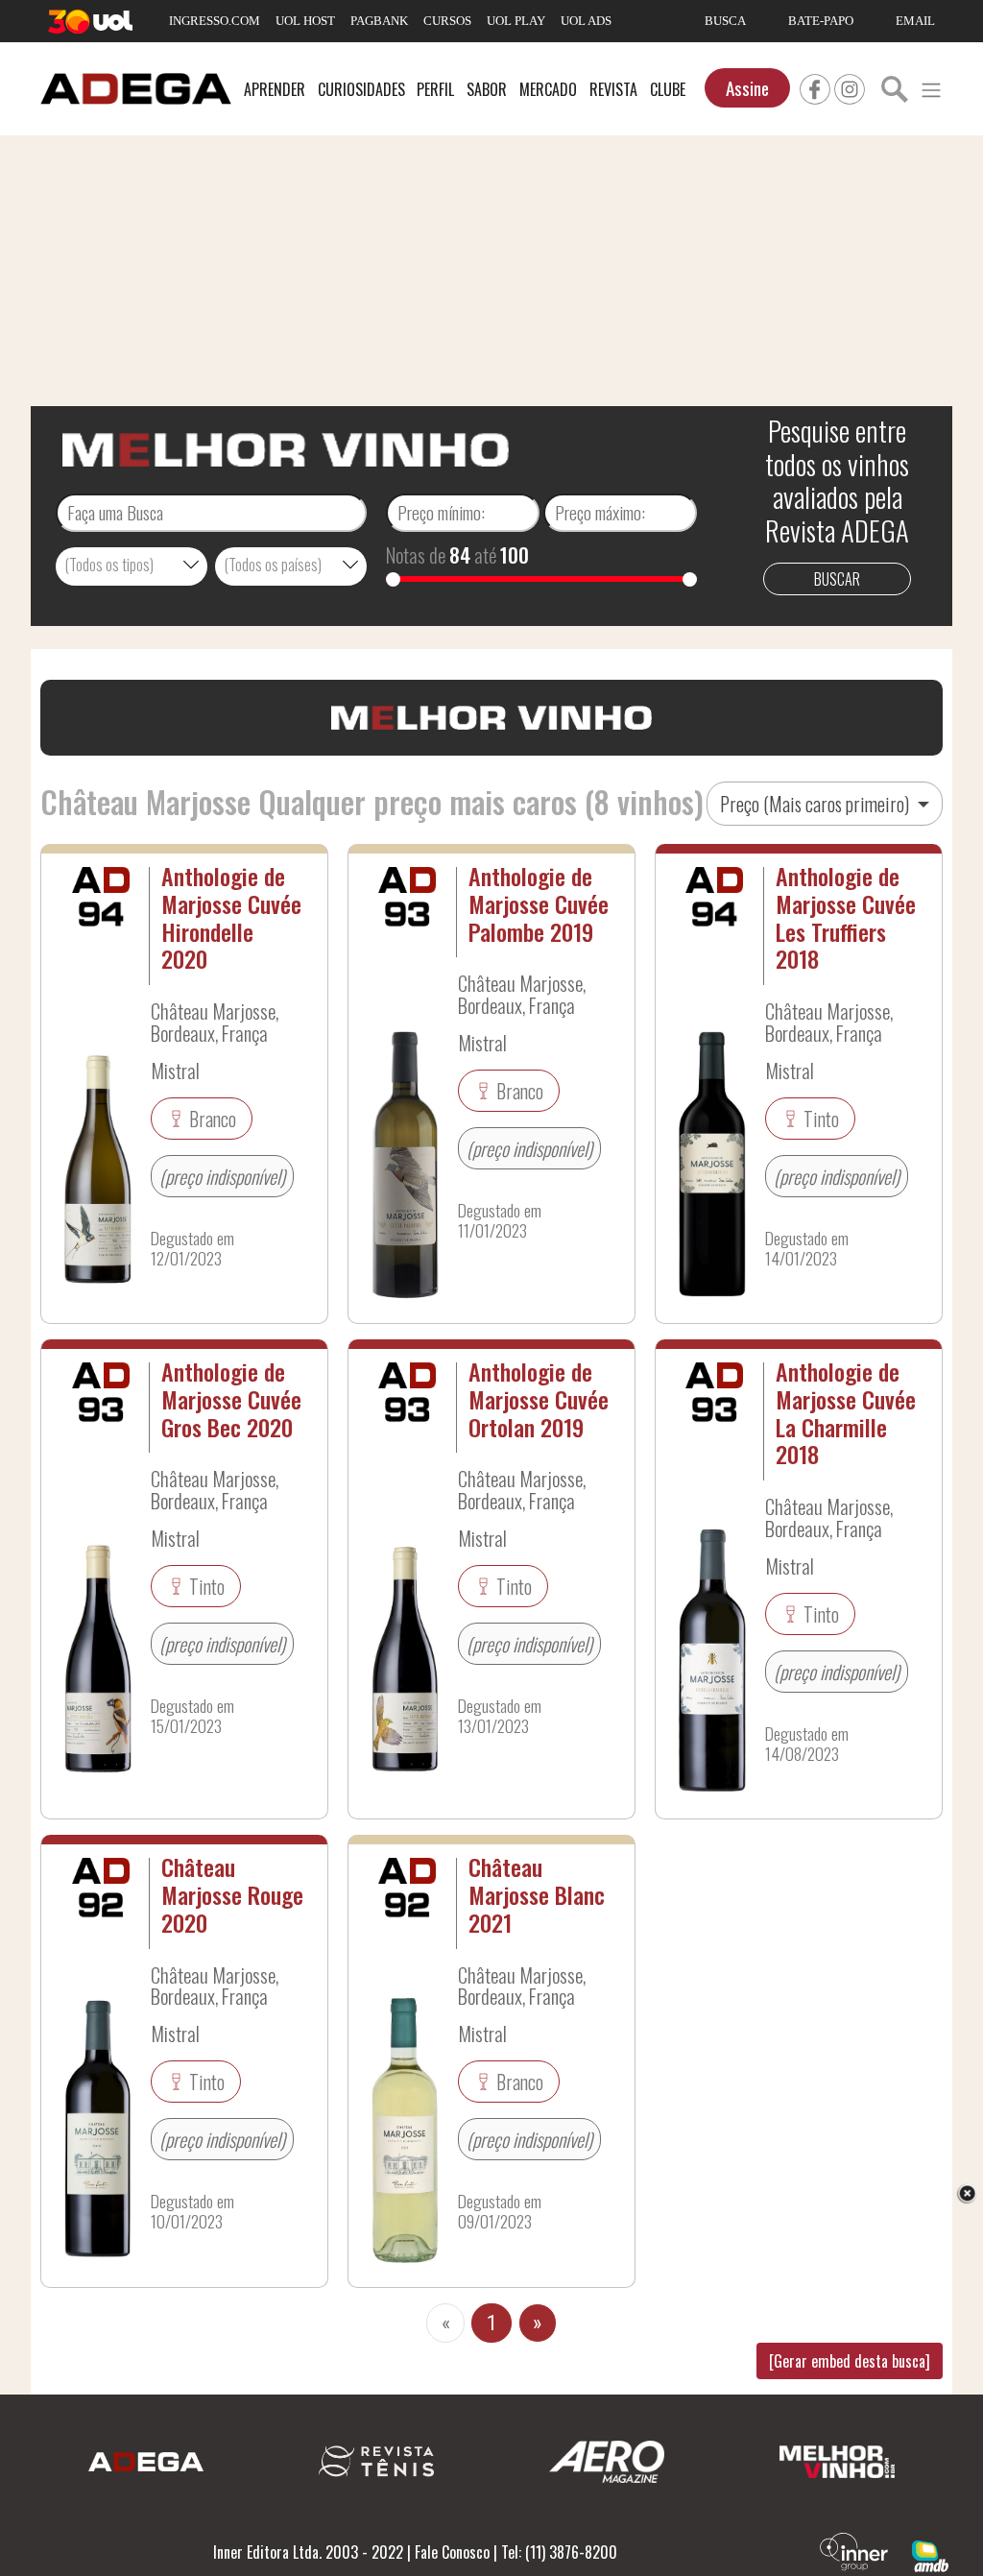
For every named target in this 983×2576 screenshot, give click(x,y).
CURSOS (447, 21)
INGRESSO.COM (215, 21)
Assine (747, 88)
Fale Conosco (452, 2552)
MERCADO (548, 89)
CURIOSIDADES (361, 89)
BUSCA (725, 21)
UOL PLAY (516, 21)
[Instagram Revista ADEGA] (850, 86)
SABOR (487, 89)
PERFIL (435, 89)
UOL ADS (586, 21)
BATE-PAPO (821, 21)
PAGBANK (379, 21)
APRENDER (275, 89)
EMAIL (915, 21)
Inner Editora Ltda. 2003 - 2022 (308, 2552)
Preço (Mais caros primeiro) (816, 804)
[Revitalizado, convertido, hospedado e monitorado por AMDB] (930, 2554)
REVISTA (613, 89)
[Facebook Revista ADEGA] (815, 86)
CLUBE (668, 89)
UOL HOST (305, 21)
